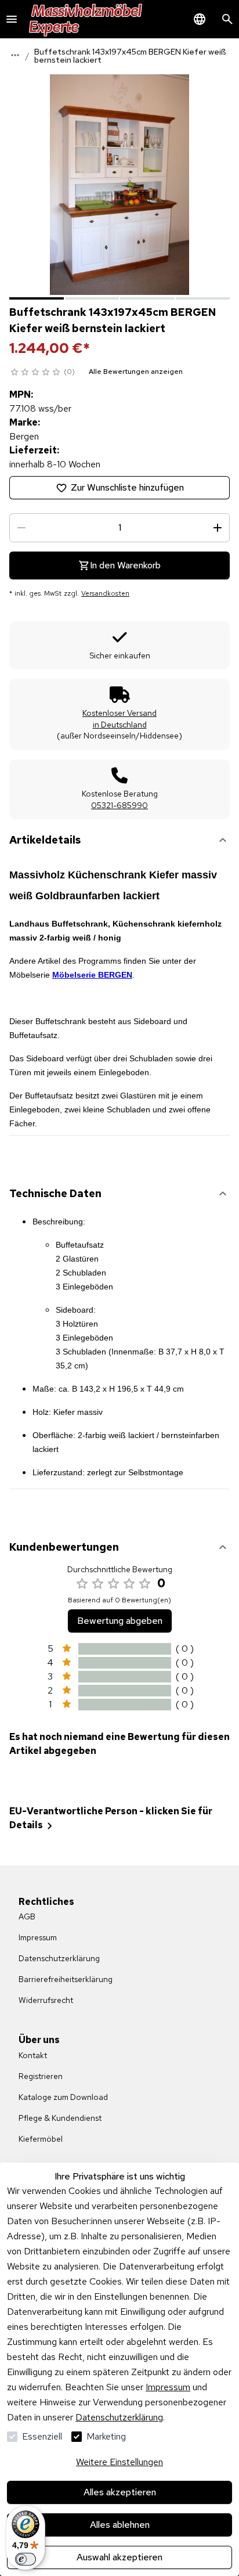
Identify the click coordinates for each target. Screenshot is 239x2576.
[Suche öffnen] (227, 19)
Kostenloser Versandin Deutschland (119, 719)
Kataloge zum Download (63, 2097)
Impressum (168, 2387)
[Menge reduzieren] (21, 528)
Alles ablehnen (120, 2525)
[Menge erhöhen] (218, 528)
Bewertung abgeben (120, 1621)
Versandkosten (105, 593)
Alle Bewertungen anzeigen (136, 372)
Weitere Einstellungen (119, 2462)
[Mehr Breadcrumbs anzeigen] (15, 55)
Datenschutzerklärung (119, 2417)
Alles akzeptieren (120, 2492)
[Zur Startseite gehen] (86, 19)
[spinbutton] (119, 528)
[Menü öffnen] (12, 19)
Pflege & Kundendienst (60, 2118)
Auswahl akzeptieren (119, 2557)
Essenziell (42, 2436)
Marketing (106, 2436)
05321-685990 (119, 805)
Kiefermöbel (41, 2139)
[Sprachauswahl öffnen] (200, 19)
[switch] (26, 2559)
